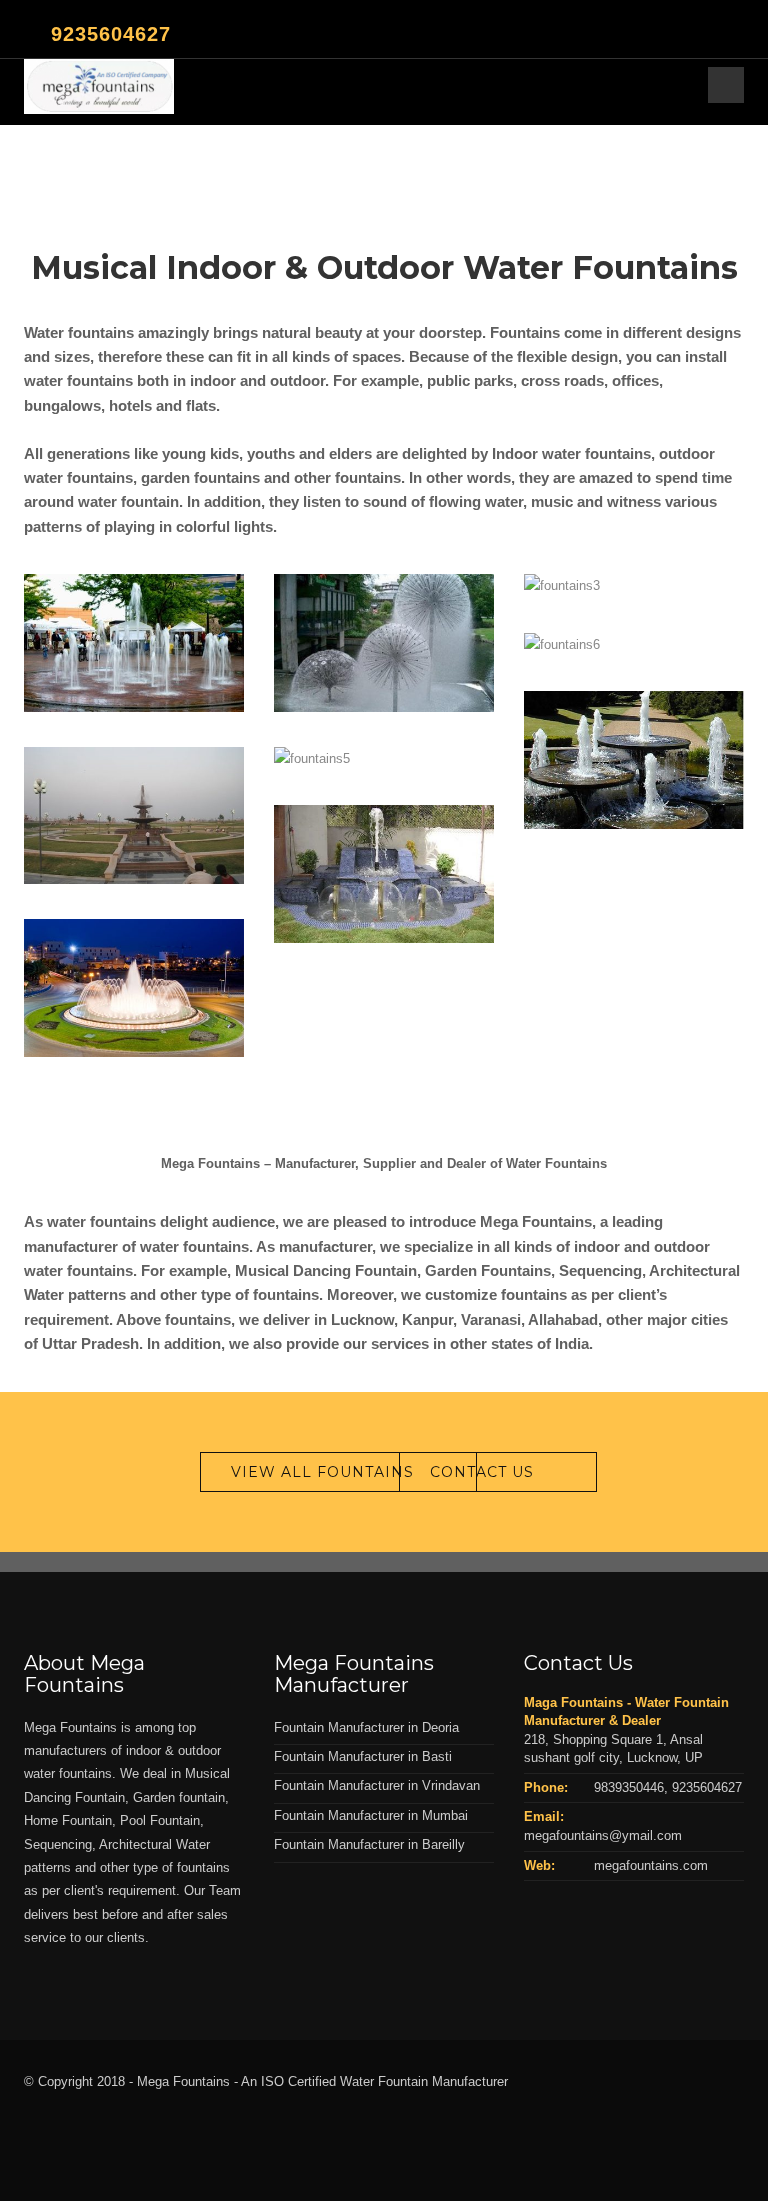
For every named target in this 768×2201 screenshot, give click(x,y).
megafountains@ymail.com (603, 1835)
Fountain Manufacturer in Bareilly (369, 1844)
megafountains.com (651, 1865)
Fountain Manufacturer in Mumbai (371, 1815)
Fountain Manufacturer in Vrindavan (377, 1785)
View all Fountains (322, 1472)
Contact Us (482, 1472)
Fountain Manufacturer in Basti (363, 1756)
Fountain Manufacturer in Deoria (366, 1727)
